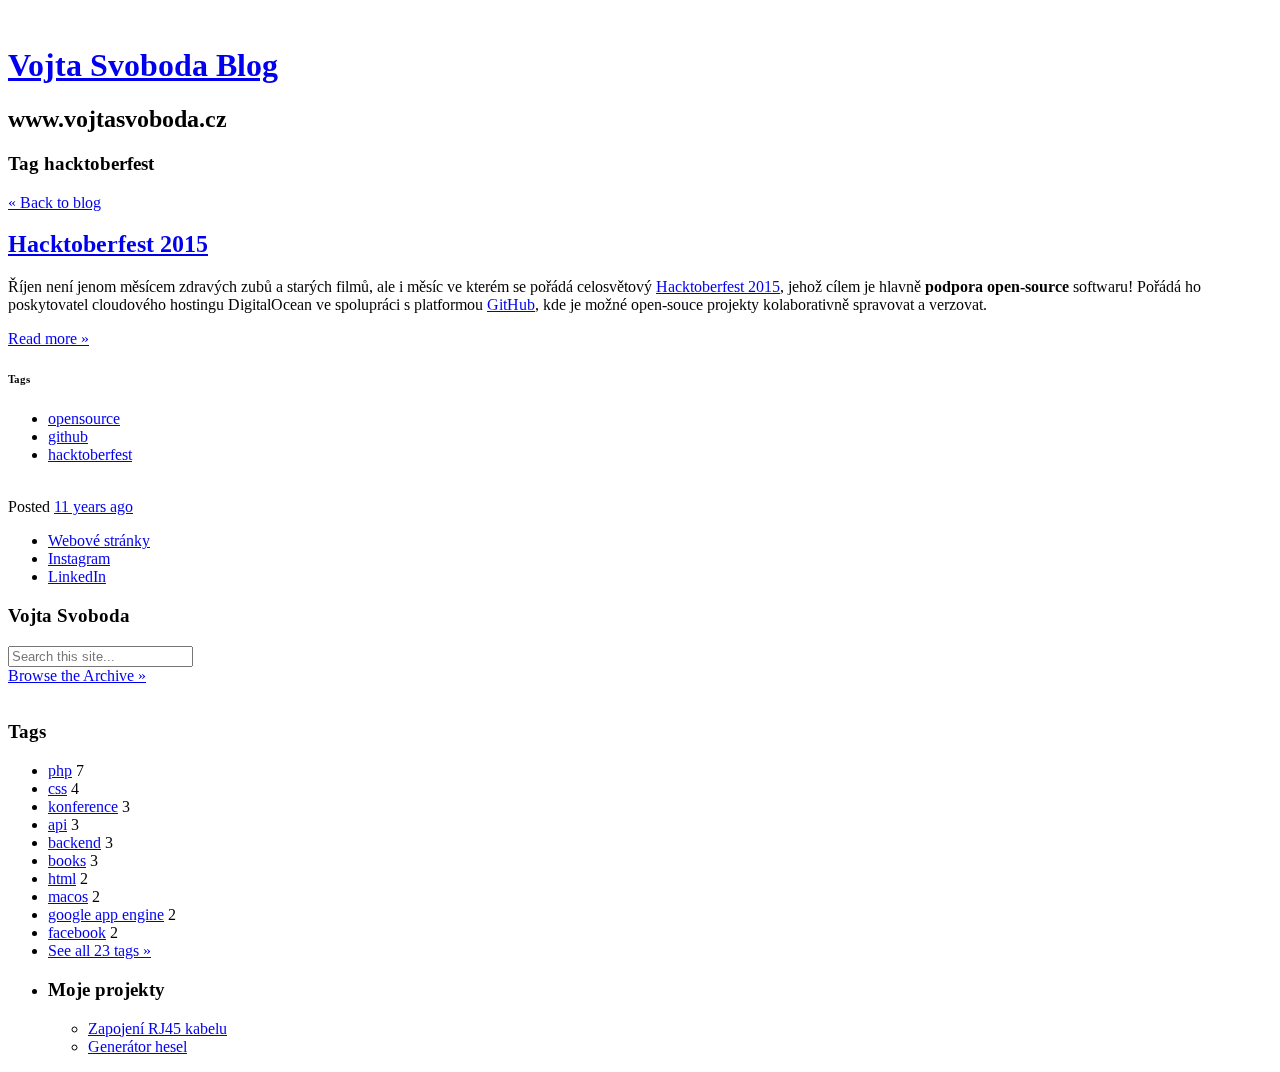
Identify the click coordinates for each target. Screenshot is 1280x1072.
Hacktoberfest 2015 (108, 244)
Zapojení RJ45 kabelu (157, 1028)
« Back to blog (54, 202)
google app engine (106, 914)
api (57, 824)
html (62, 878)
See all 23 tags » (99, 950)
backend (74, 842)
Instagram (79, 558)
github (68, 436)
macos (68, 896)
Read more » (48, 338)
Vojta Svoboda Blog (143, 65)
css (57, 788)
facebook (77, 932)
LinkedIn (77, 576)
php (60, 770)
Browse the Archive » (77, 675)
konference (83, 806)
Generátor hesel (137, 1046)
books (67, 860)
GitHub (511, 304)
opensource (84, 418)
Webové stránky (99, 540)
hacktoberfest (90, 454)
